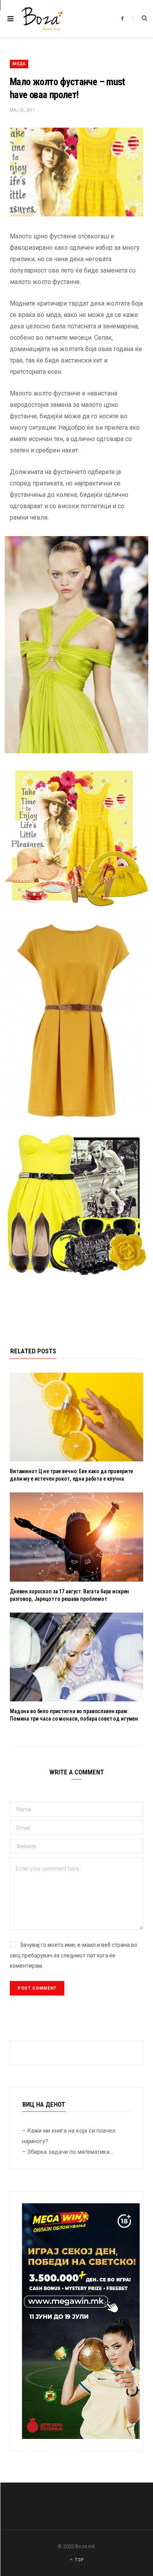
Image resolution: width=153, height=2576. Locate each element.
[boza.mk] (42, 19)
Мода (19, 64)
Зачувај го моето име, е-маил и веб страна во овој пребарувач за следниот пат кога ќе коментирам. (74, 1955)
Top (78, 2560)
